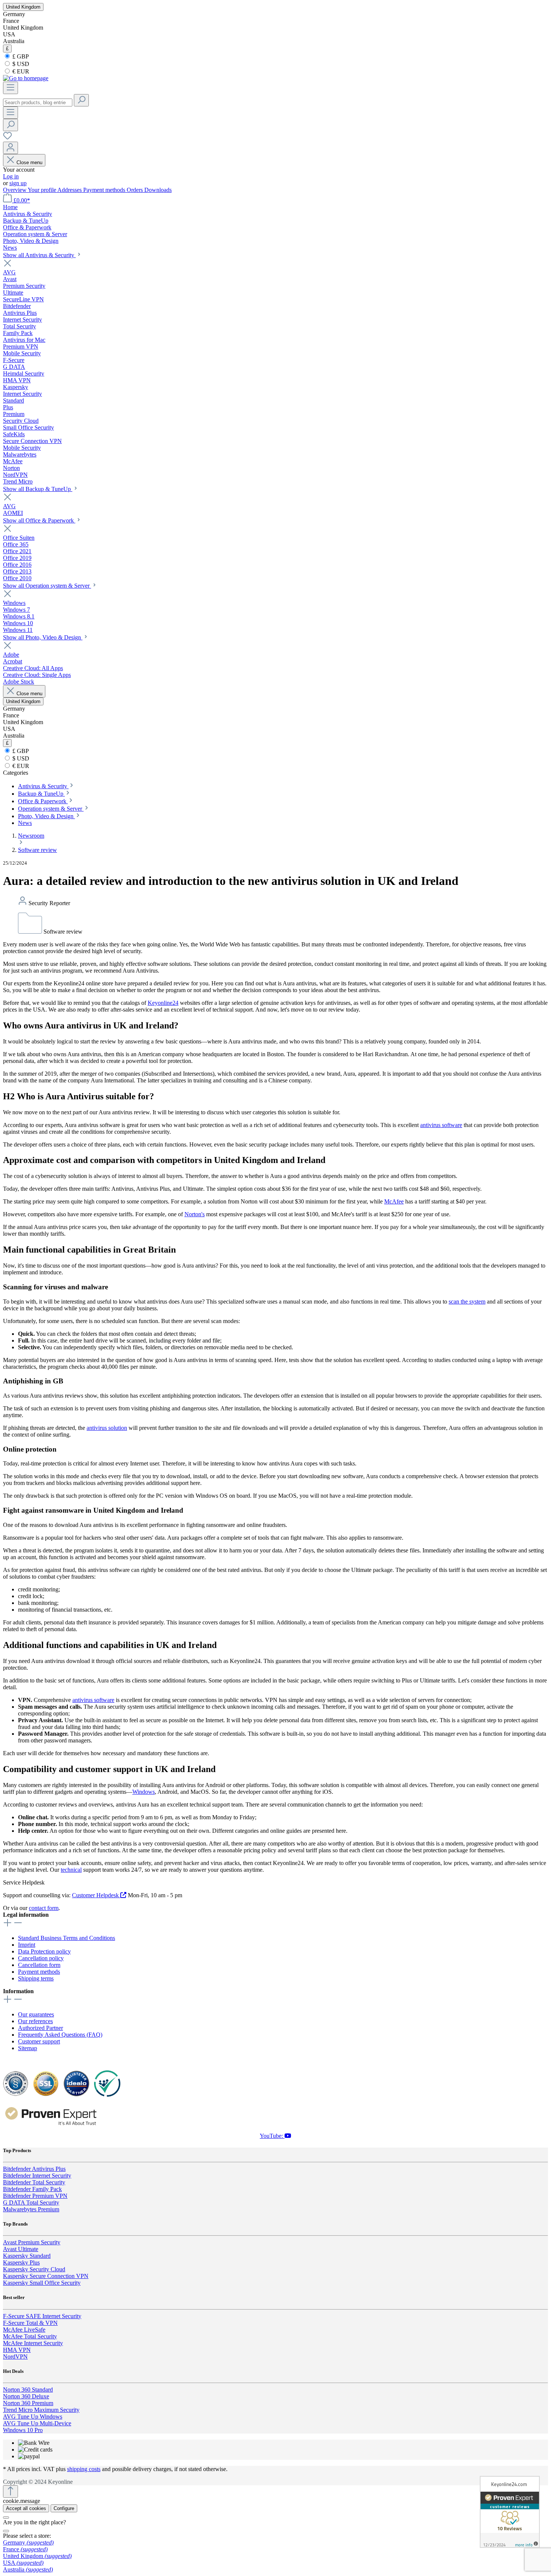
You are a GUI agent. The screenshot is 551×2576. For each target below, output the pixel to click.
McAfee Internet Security (33, 2343)
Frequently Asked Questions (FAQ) (60, 2035)
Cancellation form (39, 1965)
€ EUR (20, 71)
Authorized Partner (40, 2028)
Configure (64, 2508)
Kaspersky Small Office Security (42, 2283)
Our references (35, 2021)
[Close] (6, 2518)
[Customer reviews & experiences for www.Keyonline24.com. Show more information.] (510, 2512)
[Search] (81, 100)
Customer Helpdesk (96, 1895)
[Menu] (10, 88)
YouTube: (272, 2136)
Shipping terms (36, 1978)
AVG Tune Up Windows (33, 2417)
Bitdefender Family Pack (32, 2189)
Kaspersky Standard (27, 2256)
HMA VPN (17, 2350)
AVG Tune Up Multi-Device (37, 2423)
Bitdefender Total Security (34, 2182)
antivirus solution (107, 1428)
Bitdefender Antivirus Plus (34, 2169)
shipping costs (84, 2469)
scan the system (467, 1301)
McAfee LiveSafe (24, 2330)
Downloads (158, 190)
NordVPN (15, 2357)
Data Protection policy (44, 1951)
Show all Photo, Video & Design (43, 637)
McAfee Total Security (30, 2336)
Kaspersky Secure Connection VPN (46, 2276)
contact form (44, 1908)
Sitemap (28, 2048)
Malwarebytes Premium (31, 2209)
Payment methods (105, 190)
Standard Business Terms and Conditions (67, 1938)
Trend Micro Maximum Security (41, 2410)
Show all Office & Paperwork (39, 520)
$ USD (20, 64)
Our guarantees (36, 2014)
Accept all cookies (26, 2508)
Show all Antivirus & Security (39, 255)
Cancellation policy (41, 1958)
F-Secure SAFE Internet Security (42, 2316)
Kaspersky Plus (21, 2262)
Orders (136, 190)
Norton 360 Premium (28, 2403)
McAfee (394, 1201)
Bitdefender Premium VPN (35, 2196)
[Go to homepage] (26, 78)
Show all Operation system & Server (47, 586)
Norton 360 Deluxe (26, 2396)
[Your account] (10, 148)
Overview (15, 190)
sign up (18, 183)
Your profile (43, 190)
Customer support (39, 2041)
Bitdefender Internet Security (37, 2176)
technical (71, 1870)
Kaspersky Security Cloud (34, 2269)
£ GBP (20, 56)
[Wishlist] (7, 138)
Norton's (195, 1214)
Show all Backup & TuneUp (38, 489)
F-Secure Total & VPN (30, 2323)
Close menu (29, 162)
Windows (144, 1792)
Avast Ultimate (21, 2249)
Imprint (27, 1945)
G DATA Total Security (31, 2203)
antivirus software (441, 1125)
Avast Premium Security (32, 2242)
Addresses (70, 190)
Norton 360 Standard (28, 2390)
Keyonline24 (163, 1003)
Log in (11, 176)
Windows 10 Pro (23, 2430)
